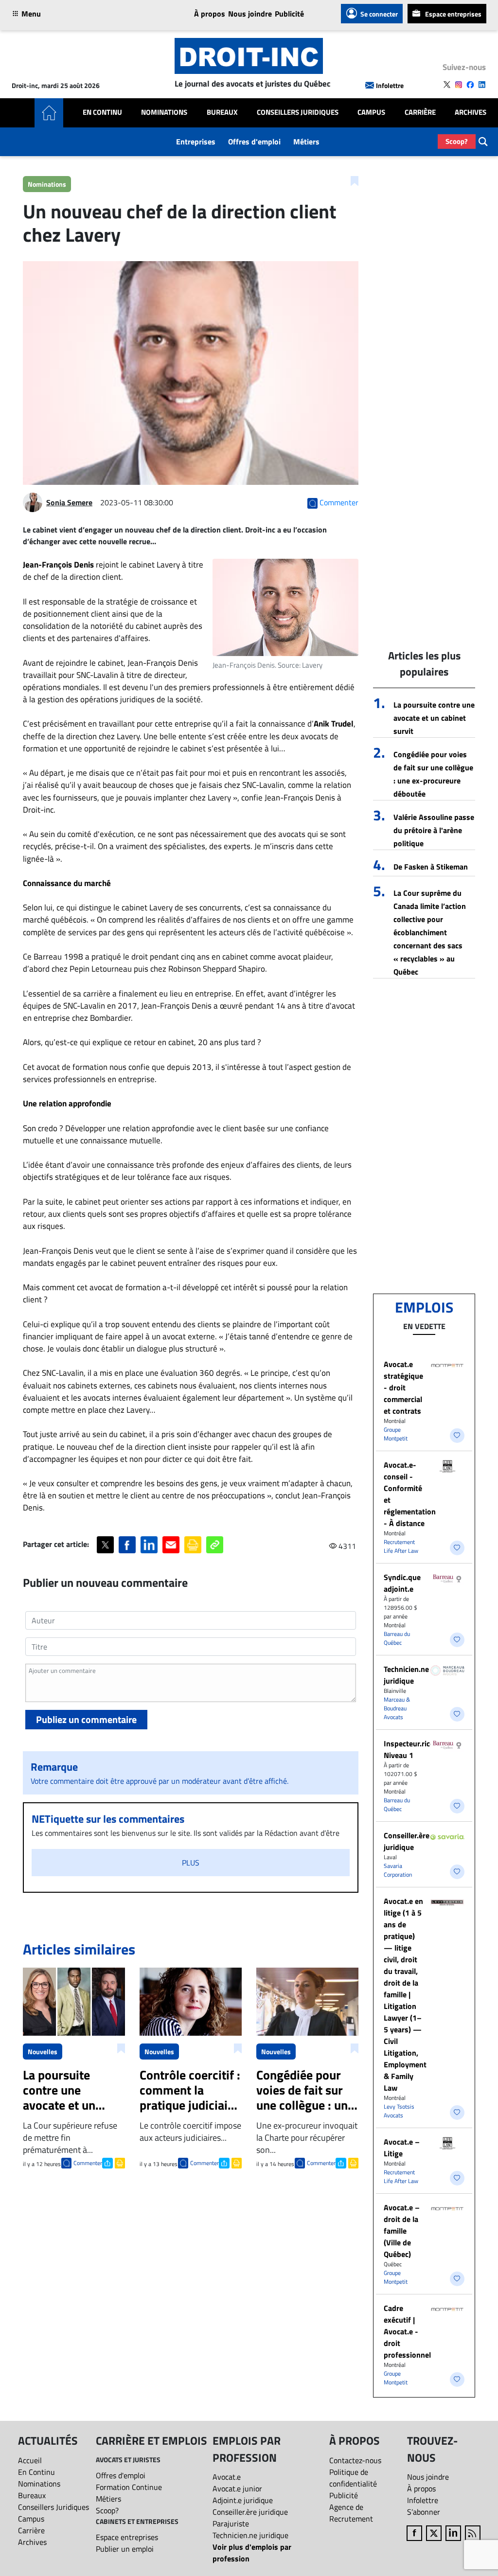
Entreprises (196, 142)
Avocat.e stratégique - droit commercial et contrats (403, 1387)
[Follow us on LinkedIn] (482, 85)
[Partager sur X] (105, 1545)
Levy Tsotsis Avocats (399, 2111)
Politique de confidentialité (353, 2478)
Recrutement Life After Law (401, 1546)
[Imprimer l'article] (119, 2162)
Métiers (306, 142)
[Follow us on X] (447, 85)
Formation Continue (129, 2487)
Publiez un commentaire (86, 1719)
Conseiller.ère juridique (407, 1841)
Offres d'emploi (254, 142)
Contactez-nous (355, 2460)
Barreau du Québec (397, 1638)
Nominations (164, 112)
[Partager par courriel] (171, 1545)
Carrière (420, 112)
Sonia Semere (69, 502)
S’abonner (424, 2512)
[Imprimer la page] (193, 1545)
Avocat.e (227, 2477)
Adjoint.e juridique (243, 2500)
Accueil (30, 2460)
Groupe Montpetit (396, 1434)
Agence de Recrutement (351, 2513)
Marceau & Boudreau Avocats (397, 1708)
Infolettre (390, 85)
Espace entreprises (453, 14)
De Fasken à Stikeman (431, 867)
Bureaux (222, 112)
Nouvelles (43, 2052)
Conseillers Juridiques (298, 112)
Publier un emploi (125, 2549)
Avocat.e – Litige (402, 2148)
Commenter (88, 2163)
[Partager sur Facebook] (127, 1545)
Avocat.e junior (237, 2488)
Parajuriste (231, 2523)
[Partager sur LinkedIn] (149, 1545)
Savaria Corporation (398, 1870)
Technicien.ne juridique (406, 1675)
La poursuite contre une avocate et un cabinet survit (434, 718)
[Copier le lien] (215, 1545)
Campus (371, 112)
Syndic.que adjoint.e (402, 1583)
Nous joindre (250, 14)
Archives (471, 112)
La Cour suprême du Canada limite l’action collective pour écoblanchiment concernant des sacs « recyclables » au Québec (430, 932)
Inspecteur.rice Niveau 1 (409, 1749)
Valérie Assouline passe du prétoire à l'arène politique (434, 830)
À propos (210, 14)
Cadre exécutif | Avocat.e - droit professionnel (407, 2331)
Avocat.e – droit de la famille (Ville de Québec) (402, 2231)
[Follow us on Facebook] (470, 85)
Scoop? (457, 141)
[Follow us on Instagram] (459, 85)
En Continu (102, 112)
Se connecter (379, 14)
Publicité (289, 14)
